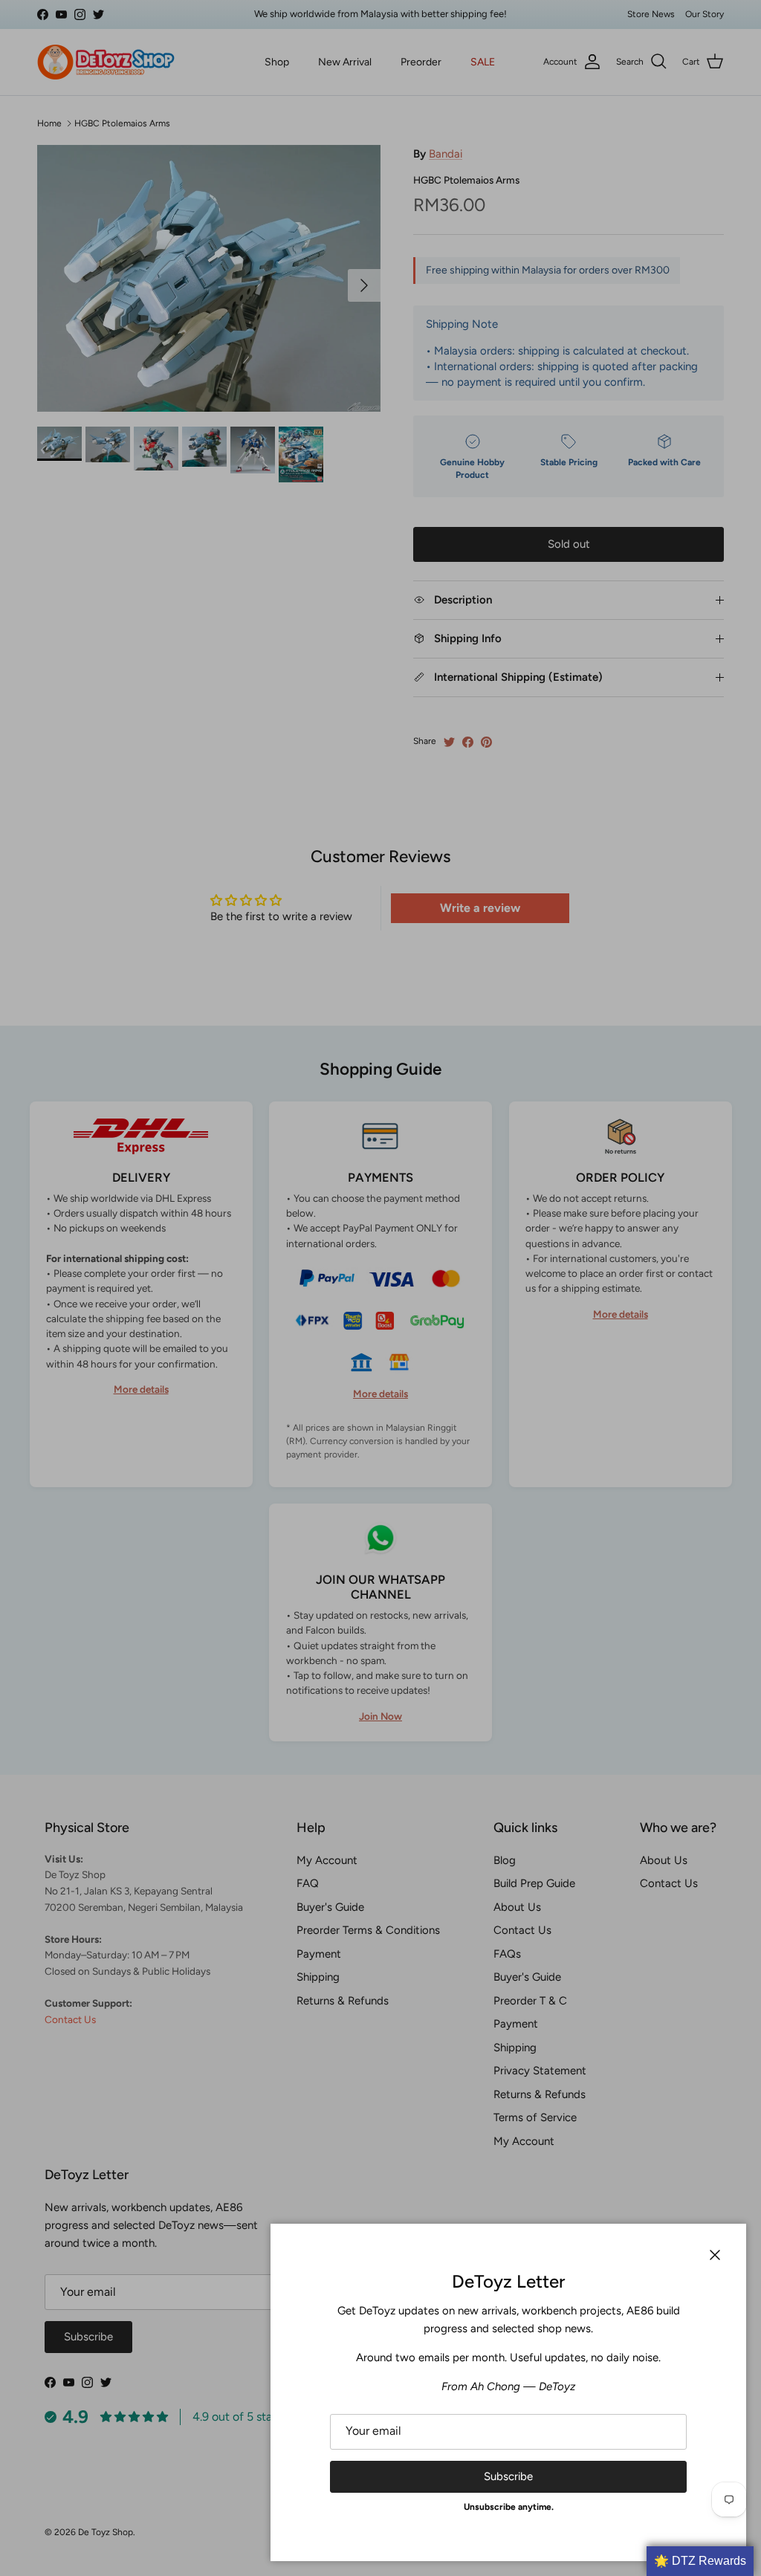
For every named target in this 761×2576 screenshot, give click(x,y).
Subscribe (508, 2476)
